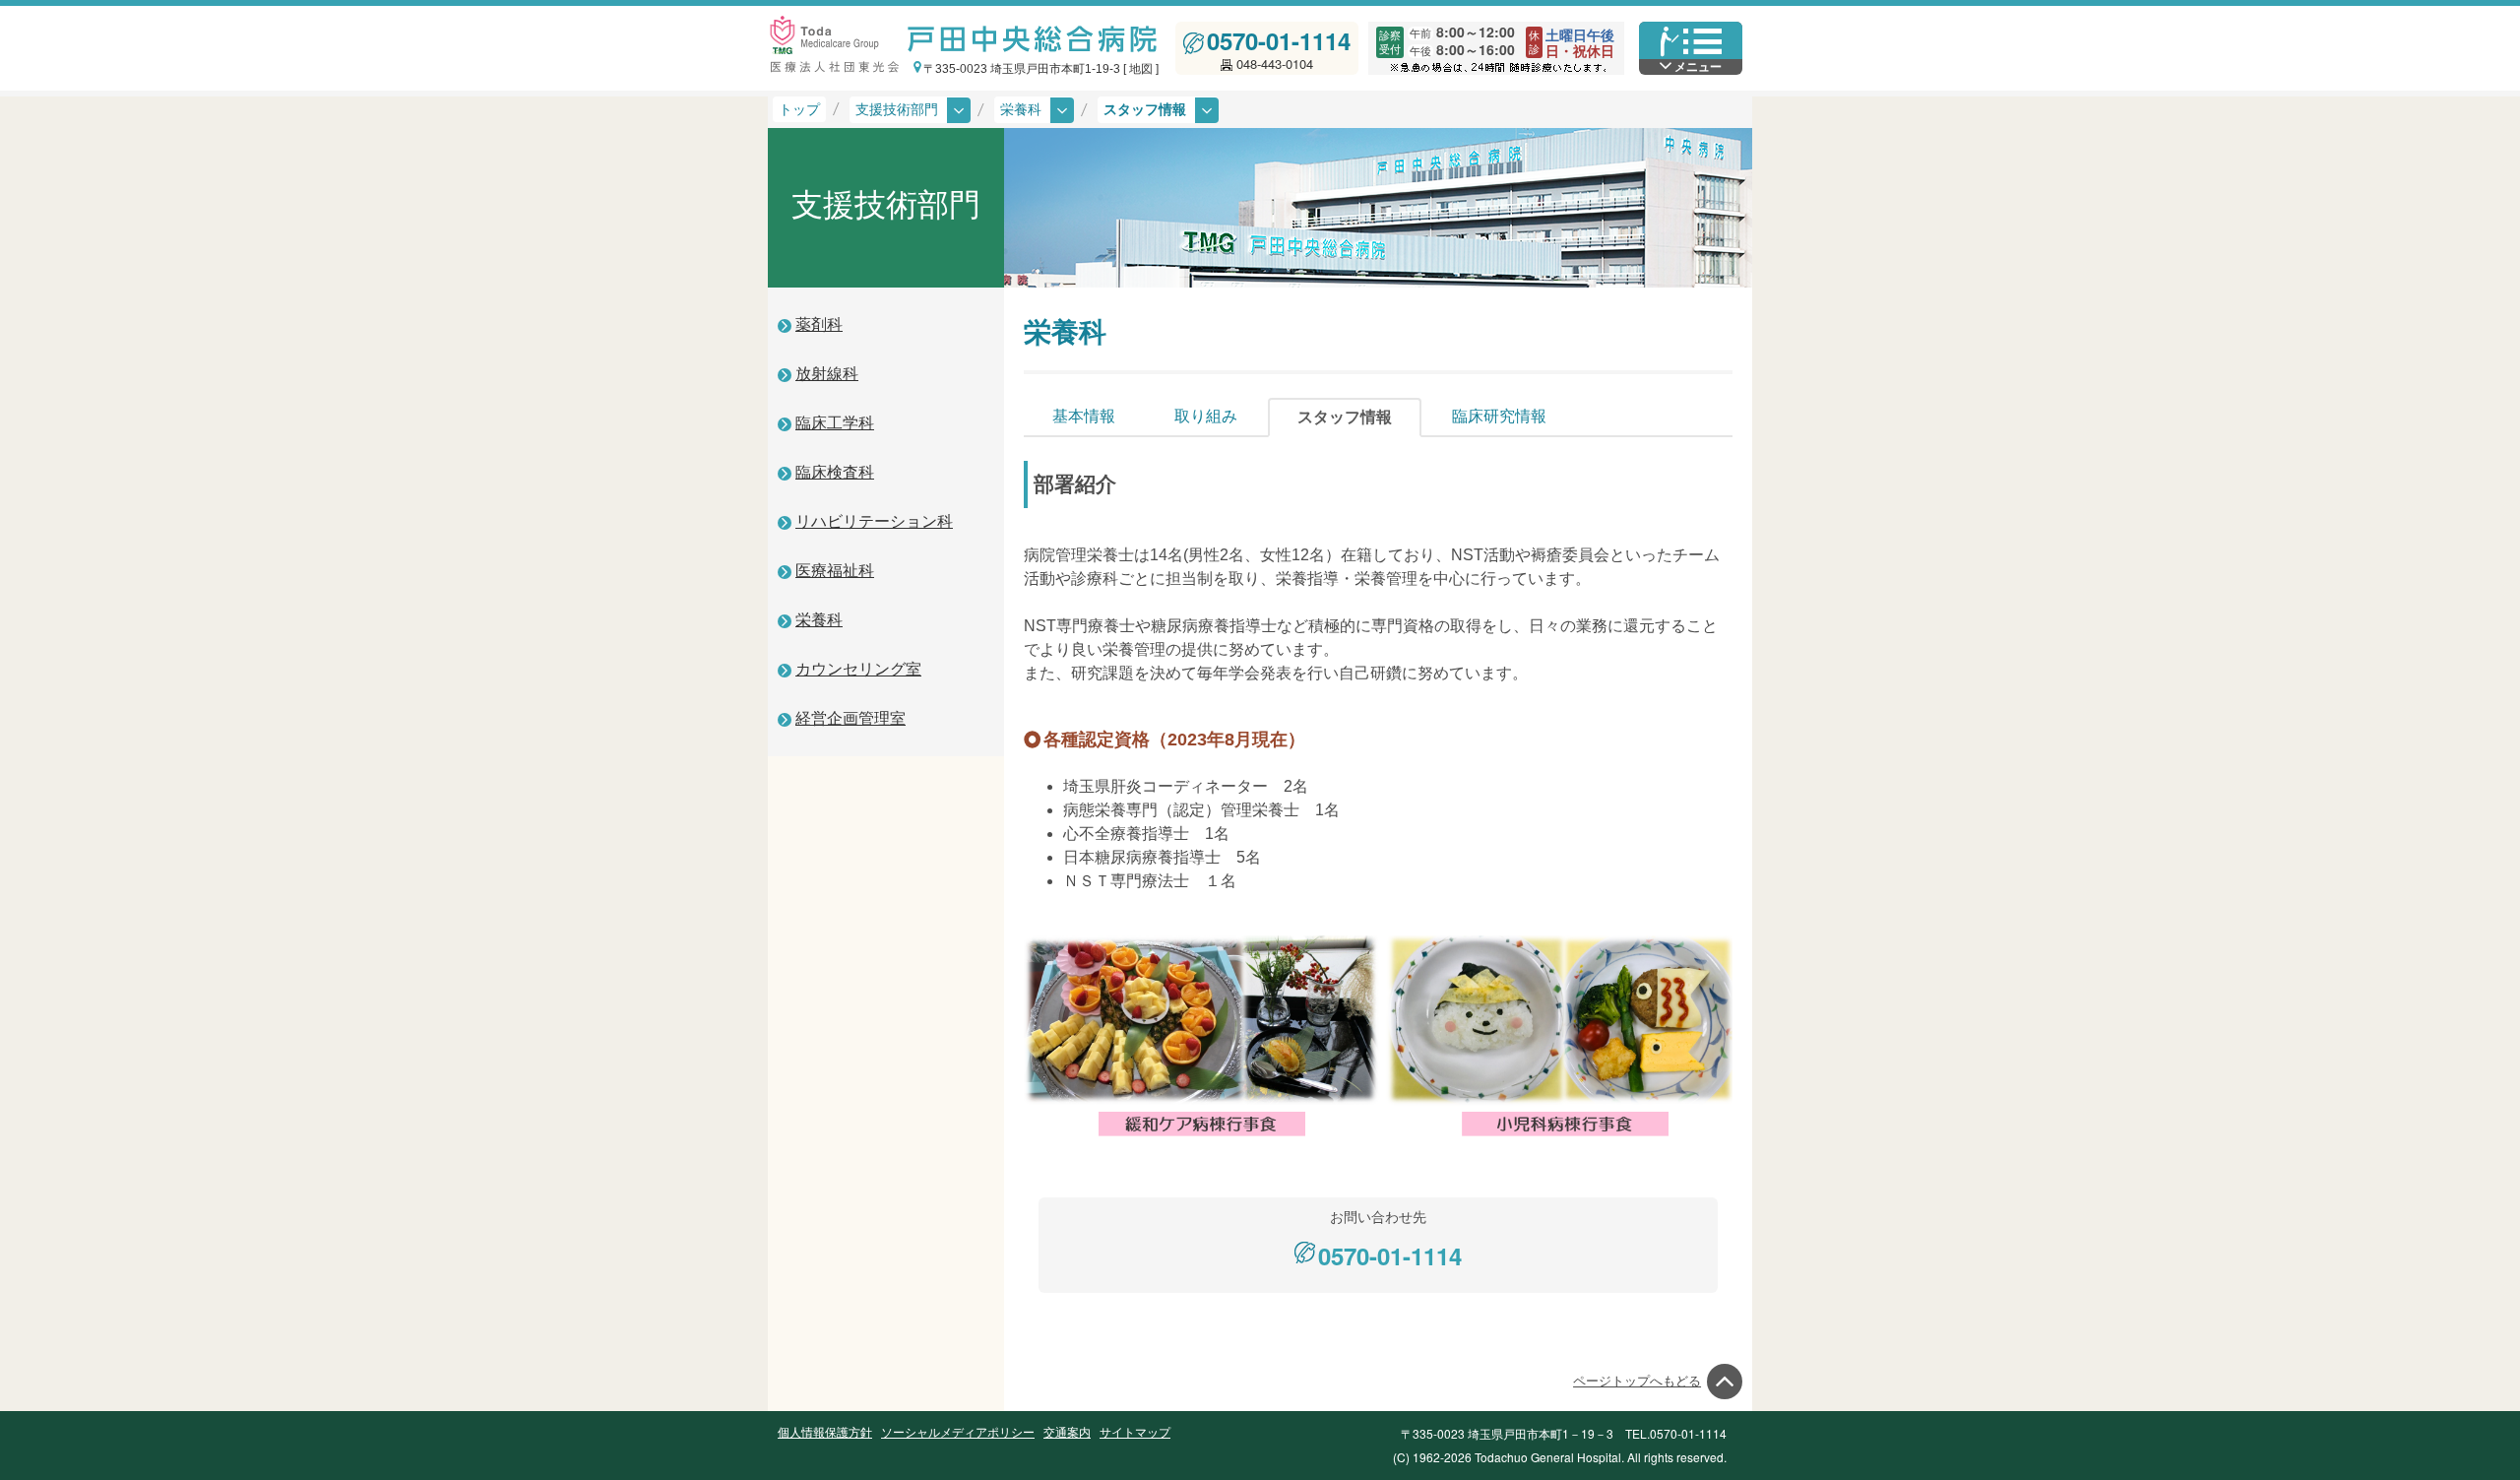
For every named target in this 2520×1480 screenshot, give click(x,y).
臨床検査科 (835, 472)
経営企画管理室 (850, 718)
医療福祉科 (835, 571)
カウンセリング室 (858, 669)
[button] (1034, 110)
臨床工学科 (835, 423)
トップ (799, 109)
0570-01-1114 (1279, 40)
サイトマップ (1135, 1433)
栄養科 (819, 620)
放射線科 (827, 374)
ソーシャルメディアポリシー (958, 1433)
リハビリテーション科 (874, 521)
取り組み (1206, 416)
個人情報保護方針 (825, 1433)
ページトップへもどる (1637, 1381)
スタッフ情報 (1345, 417)
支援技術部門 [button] (899, 109)
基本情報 (1084, 416)
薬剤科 (819, 324)
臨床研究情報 (1499, 416)
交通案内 (1067, 1433)
